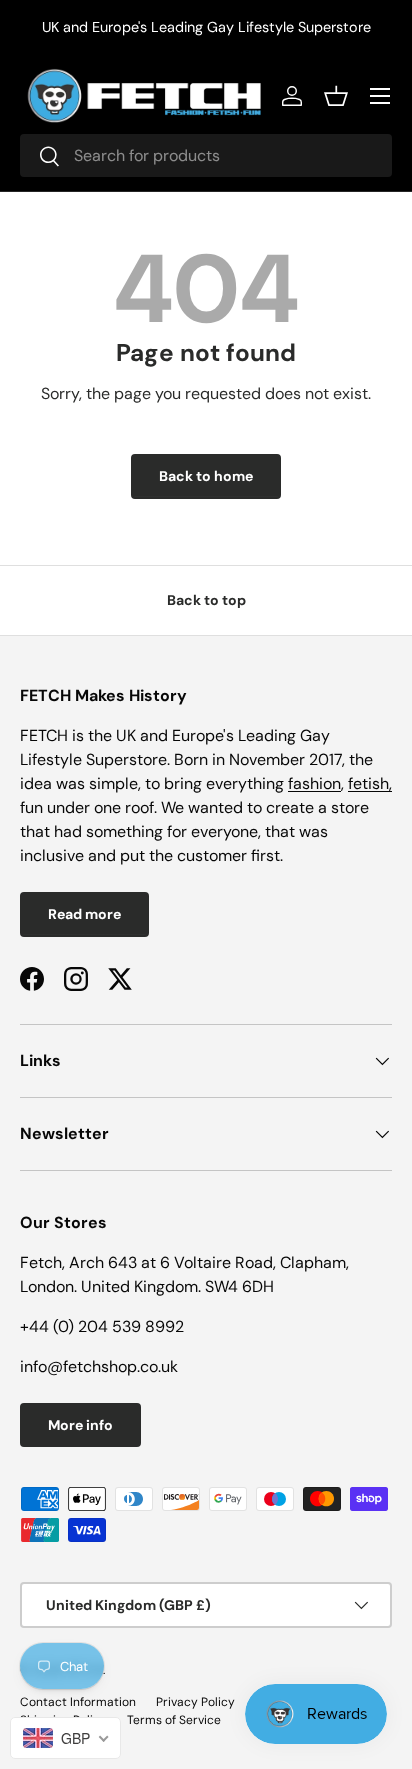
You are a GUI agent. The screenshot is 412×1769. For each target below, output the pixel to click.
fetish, (370, 783)
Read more (84, 914)
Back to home (206, 476)
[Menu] (380, 96)
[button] (336, 96)
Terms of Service (174, 1720)
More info (80, 1425)
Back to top (206, 600)
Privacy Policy (195, 1702)
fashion (314, 783)
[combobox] (206, 155)
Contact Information (78, 1702)
